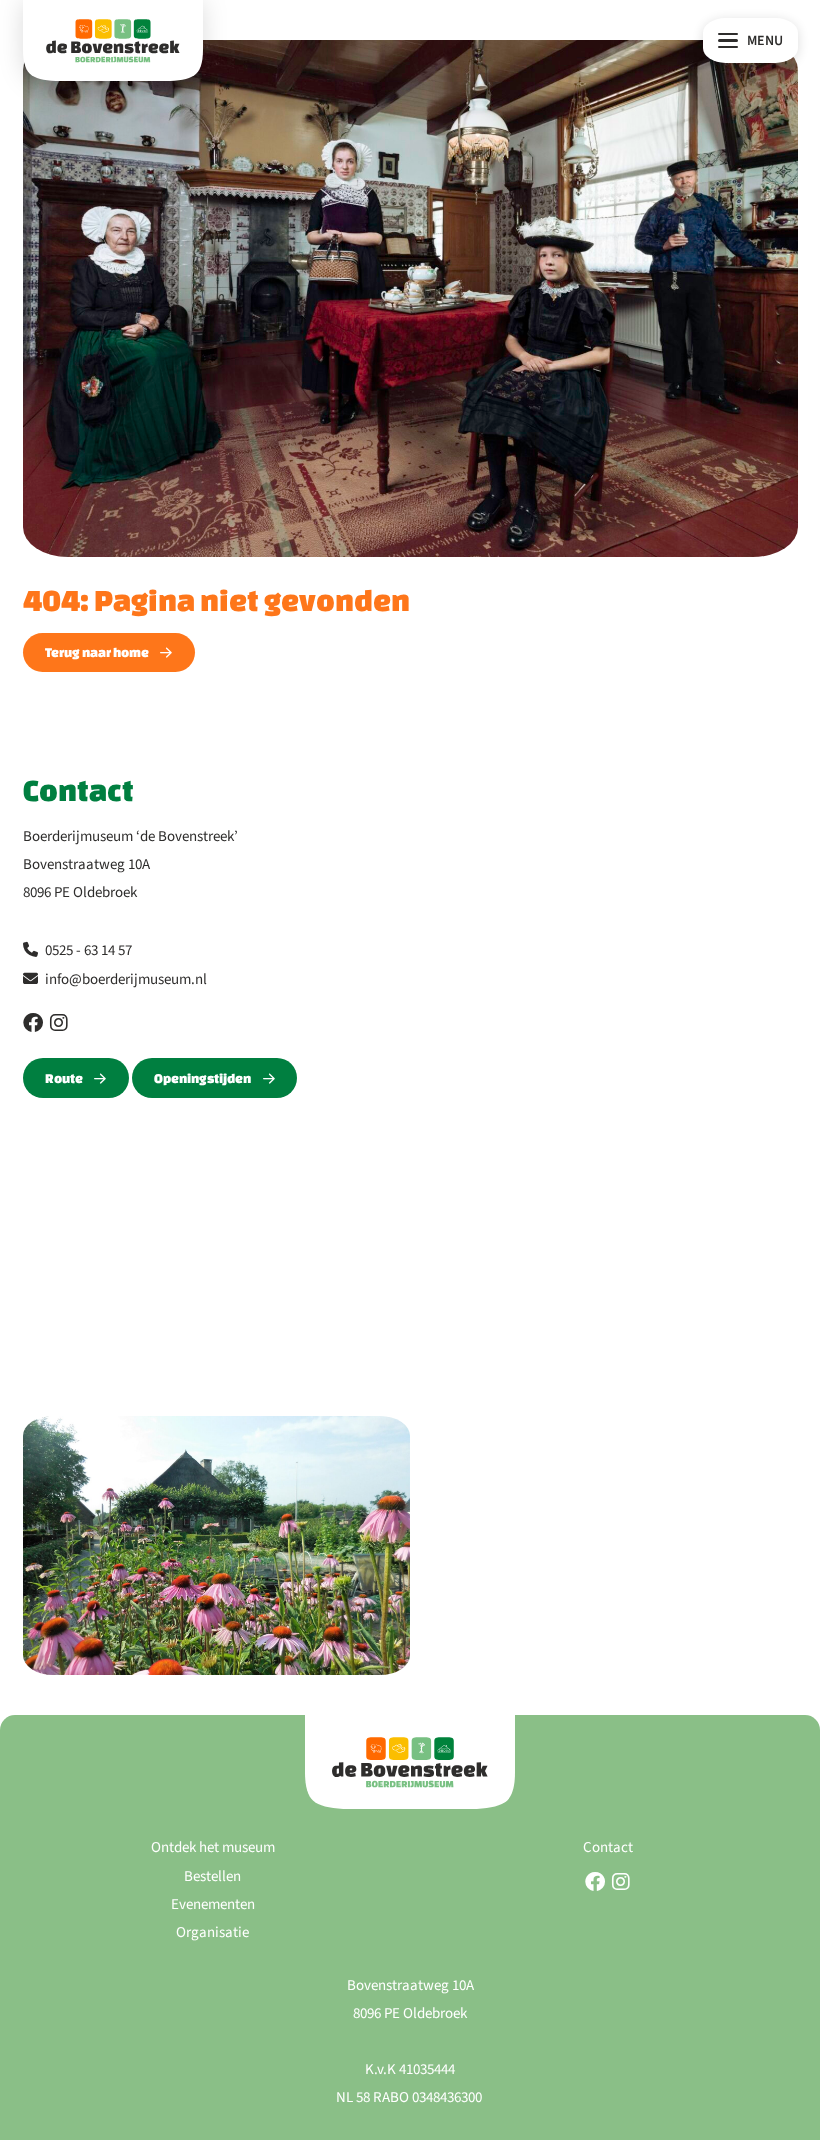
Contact (608, 1847)
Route (64, 1078)
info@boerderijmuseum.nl (126, 979)
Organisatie (212, 1932)
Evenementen (213, 1904)
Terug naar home (97, 652)
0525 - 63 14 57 (88, 950)
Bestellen (212, 1876)
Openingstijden (202, 1078)
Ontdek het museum (213, 1847)
